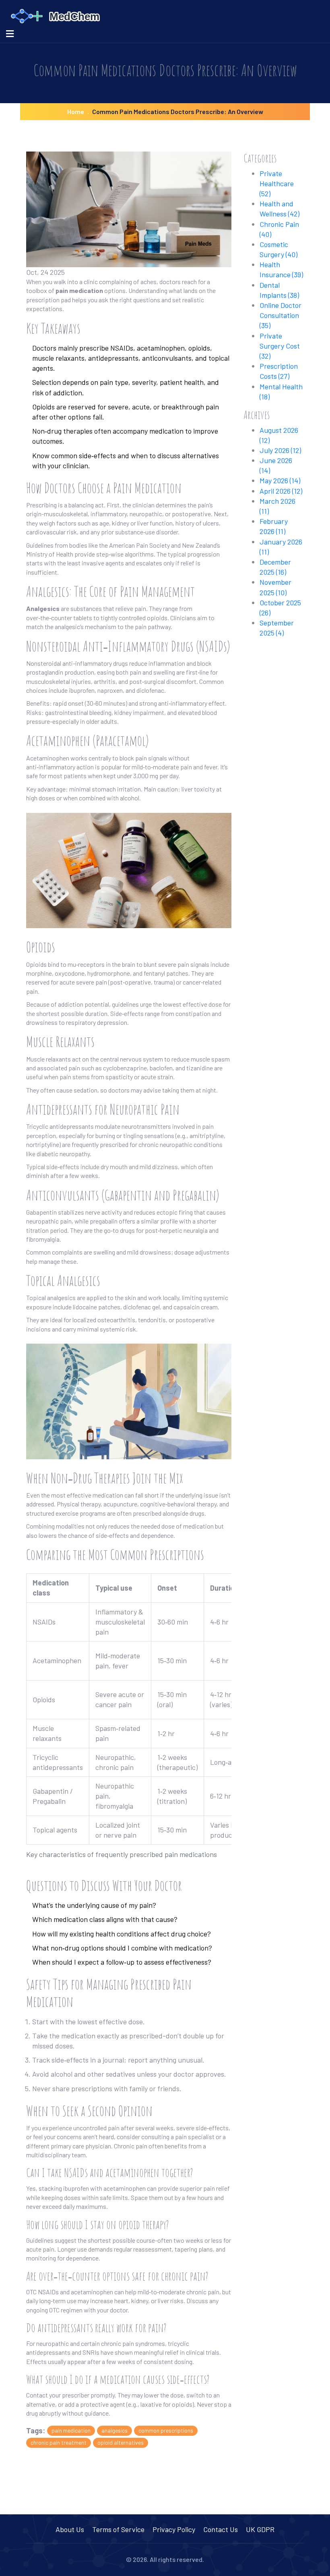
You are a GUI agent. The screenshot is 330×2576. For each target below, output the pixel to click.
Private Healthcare (277, 183)
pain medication (71, 2430)
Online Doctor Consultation (280, 315)
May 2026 (280, 480)
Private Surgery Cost (280, 346)
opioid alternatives (121, 2442)
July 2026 (280, 450)
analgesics (114, 2430)
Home (76, 111)
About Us (70, 2529)
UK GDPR (260, 2529)
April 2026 (281, 491)
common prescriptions (166, 2430)
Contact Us (221, 2529)
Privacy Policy (174, 2529)
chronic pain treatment (59, 2442)
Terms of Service (118, 2529)
